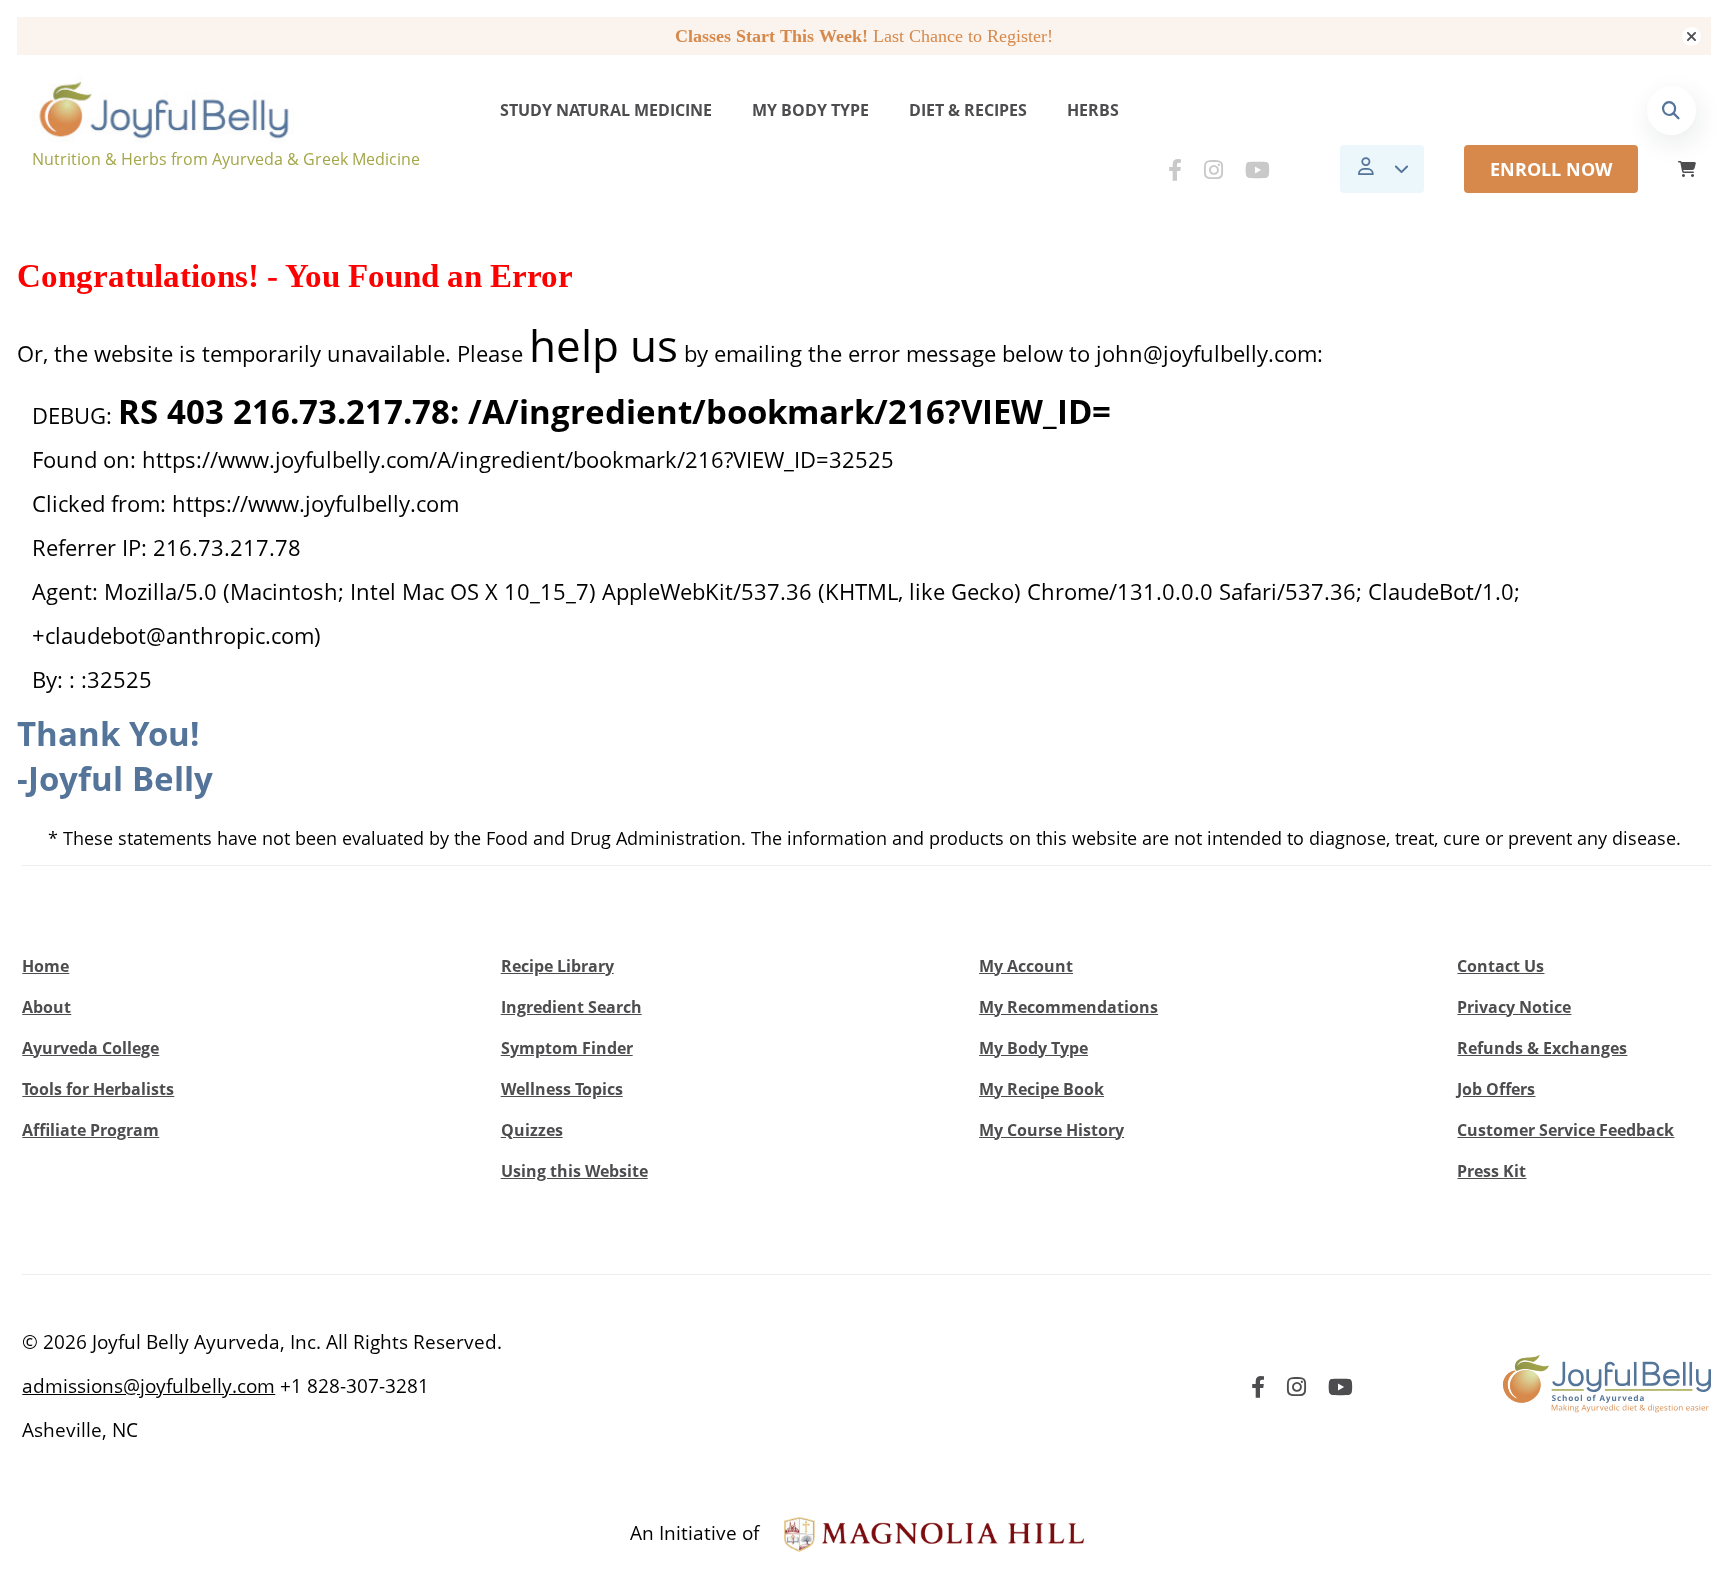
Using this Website (574, 1171)
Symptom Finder (567, 1048)
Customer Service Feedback (1565, 1130)
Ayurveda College (90, 1048)
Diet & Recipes (968, 110)
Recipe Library (557, 966)
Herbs (1093, 110)
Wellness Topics (562, 1089)
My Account (1026, 966)
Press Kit (1491, 1171)
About (46, 1007)
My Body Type (810, 110)
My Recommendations (1068, 1007)
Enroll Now (1551, 169)
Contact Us (1500, 966)
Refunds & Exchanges (1542, 1048)
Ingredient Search (571, 1007)
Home (45, 966)
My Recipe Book (1041, 1089)
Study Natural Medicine (606, 110)
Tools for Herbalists (98, 1089)
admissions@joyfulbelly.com (148, 1386)
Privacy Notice (1514, 1007)
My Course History (1051, 1130)
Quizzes (532, 1130)
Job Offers (1496, 1089)
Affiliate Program (90, 1130)
